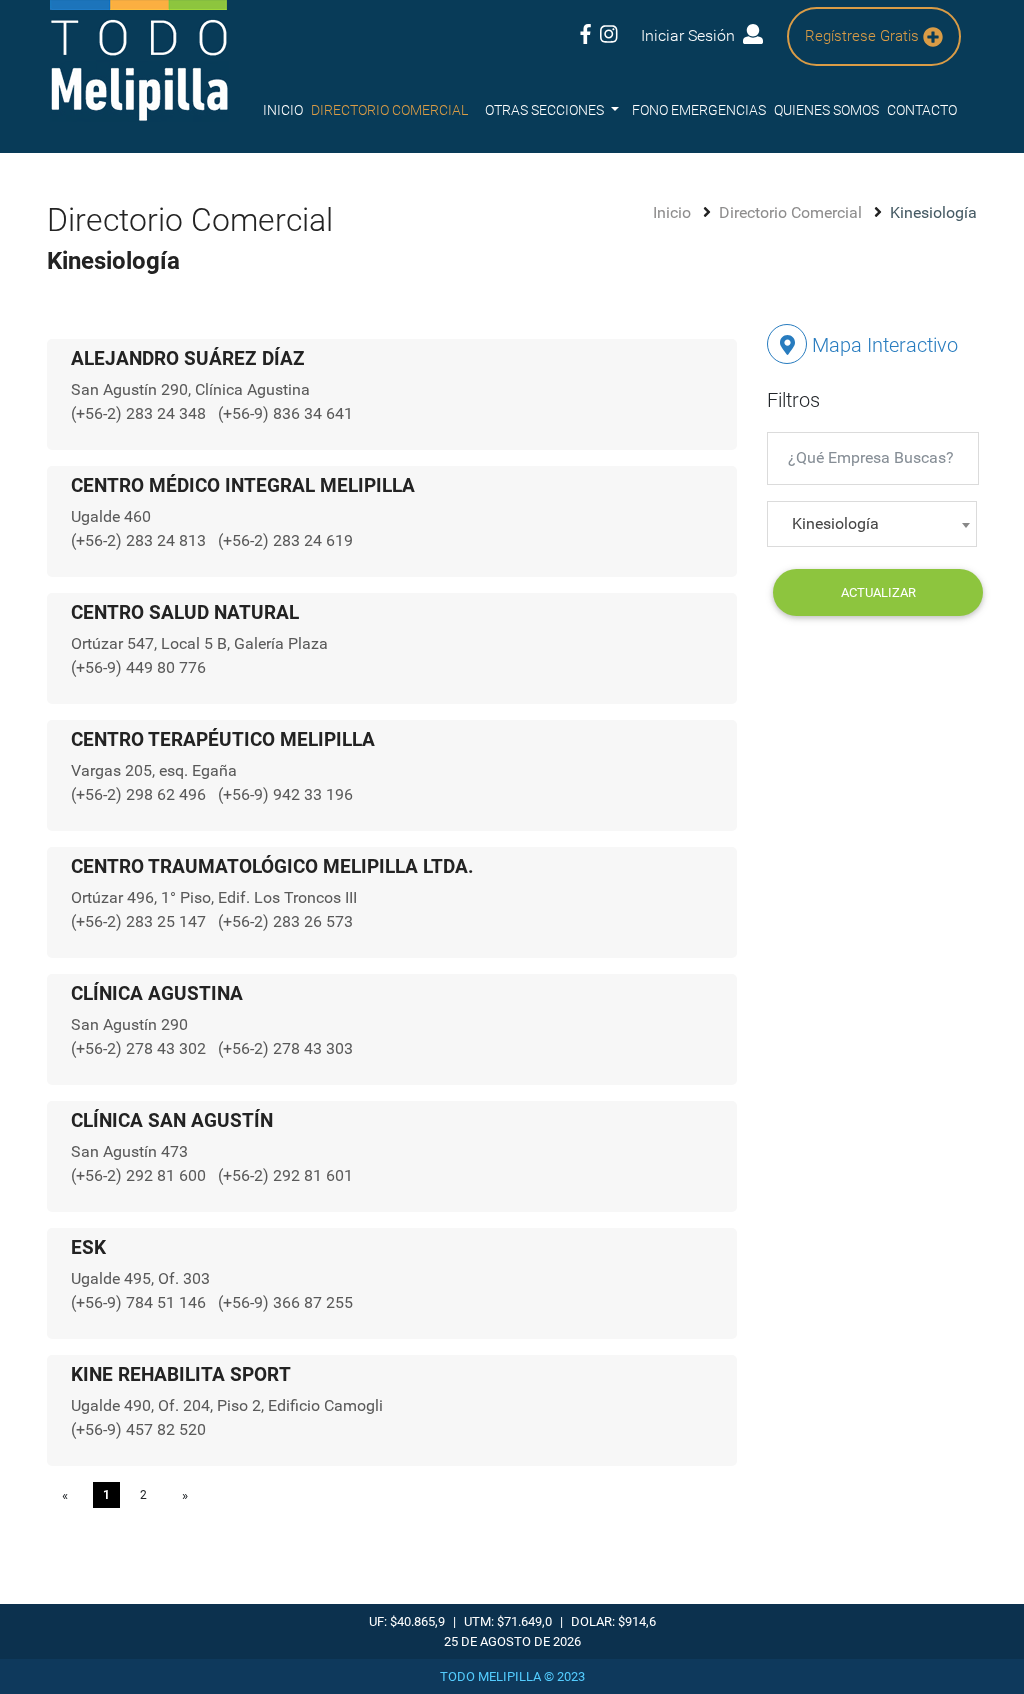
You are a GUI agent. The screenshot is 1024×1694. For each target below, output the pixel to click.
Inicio (283, 110)
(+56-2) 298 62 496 (140, 794)
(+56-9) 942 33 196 (285, 794)
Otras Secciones (546, 110)
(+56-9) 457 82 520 (138, 1429)
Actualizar (878, 592)
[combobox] (872, 524)
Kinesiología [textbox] (835, 523)
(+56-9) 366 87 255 (285, 1302)
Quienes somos (826, 110)
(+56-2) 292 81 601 (285, 1175)
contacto (922, 110)
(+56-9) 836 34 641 (285, 413)
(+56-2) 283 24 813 (140, 540)
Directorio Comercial (792, 212)
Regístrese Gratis (864, 36)
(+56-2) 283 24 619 (285, 540)
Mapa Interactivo (882, 345)
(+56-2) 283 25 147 (140, 921)
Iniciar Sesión (692, 35)
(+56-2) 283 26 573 (285, 921)
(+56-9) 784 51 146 (140, 1302)
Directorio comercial (389, 110)
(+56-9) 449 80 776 (138, 667)
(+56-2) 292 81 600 (140, 1175)
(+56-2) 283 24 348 (140, 413)
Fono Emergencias (699, 110)
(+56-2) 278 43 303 (285, 1048)
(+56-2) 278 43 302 (140, 1048)
